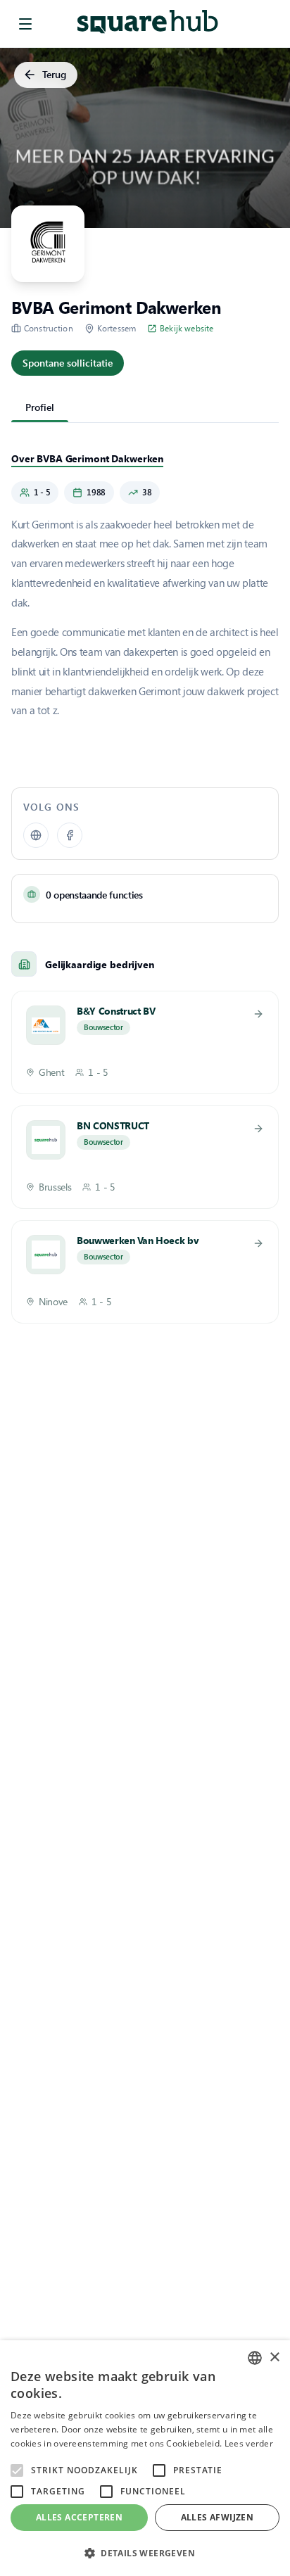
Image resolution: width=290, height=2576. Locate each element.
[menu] (25, 24)
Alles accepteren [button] (79, 2517)
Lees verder (249, 2443)
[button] (145, 2553)
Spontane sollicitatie (68, 363)
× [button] (274, 2358)
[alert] (145, 2458)
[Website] (36, 835)
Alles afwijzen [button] (217, 2517)
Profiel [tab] (40, 407)
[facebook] (70, 835)
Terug (54, 74)
